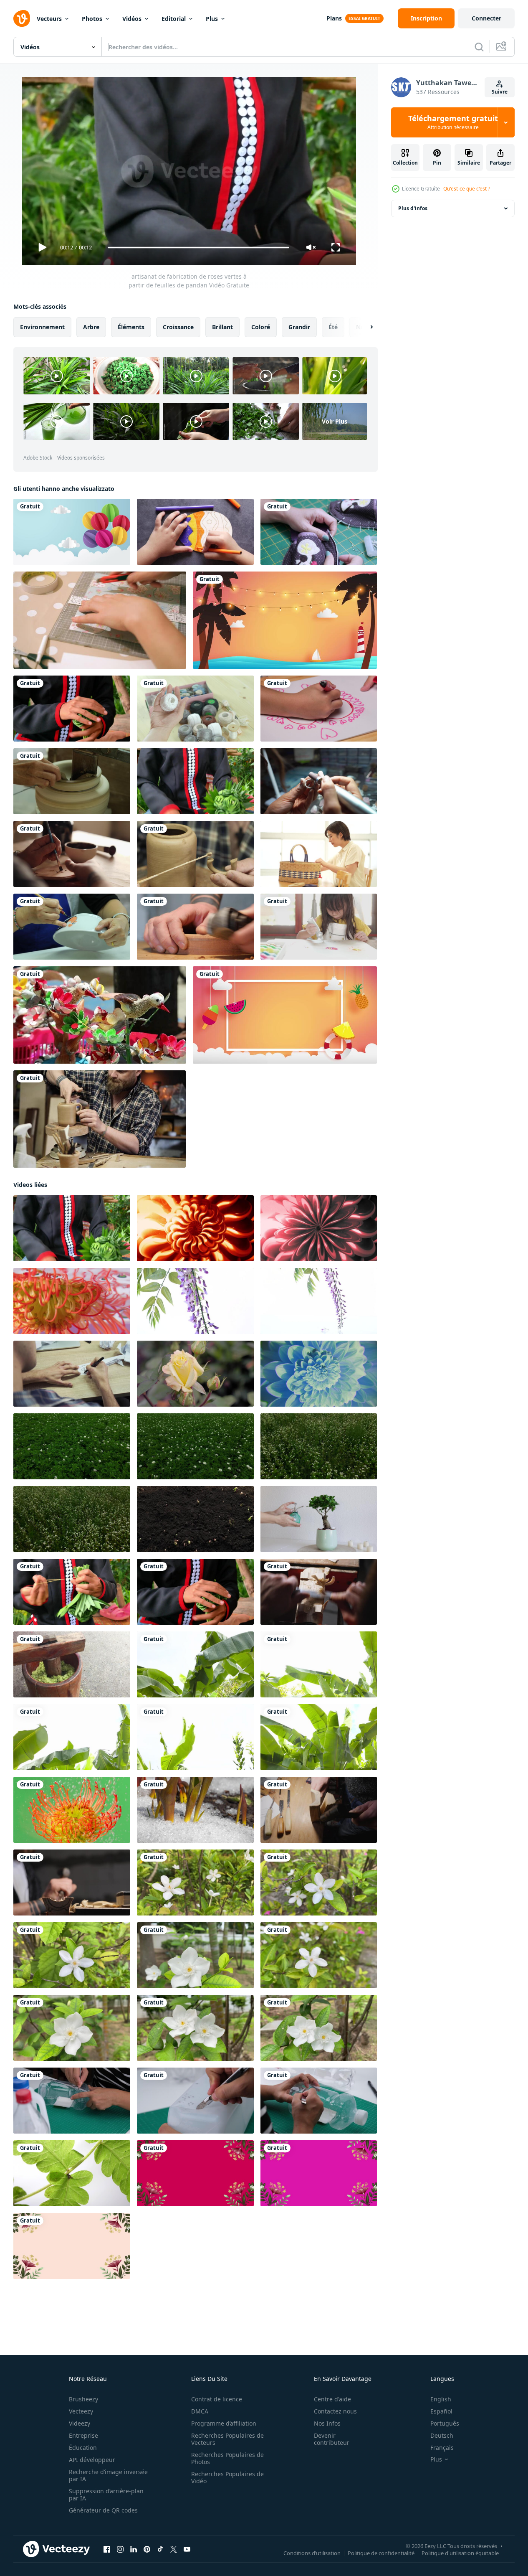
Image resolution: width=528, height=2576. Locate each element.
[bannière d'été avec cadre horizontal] (285, 1015)
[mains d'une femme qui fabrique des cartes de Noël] (100, 620)
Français (442, 2448)
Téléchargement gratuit (453, 122)
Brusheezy (83, 2399)
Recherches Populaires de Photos (227, 2458)
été (333, 327)
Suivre (500, 92)
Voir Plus (335, 421)
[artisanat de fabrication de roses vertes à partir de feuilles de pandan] (72, 709)
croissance (178, 327)
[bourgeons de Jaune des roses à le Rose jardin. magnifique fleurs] (195, 1374)
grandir (299, 327)
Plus (212, 19)
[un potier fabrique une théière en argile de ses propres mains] (195, 854)
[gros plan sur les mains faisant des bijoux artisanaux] (319, 781)
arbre (91, 327)
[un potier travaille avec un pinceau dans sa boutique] (72, 854)
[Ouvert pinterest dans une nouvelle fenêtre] (147, 2549)
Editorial (174, 19)
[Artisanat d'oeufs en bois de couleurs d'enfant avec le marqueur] (195, 532)
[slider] (198, 248)
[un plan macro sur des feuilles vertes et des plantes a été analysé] (72, 2173)
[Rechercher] (479, 47)
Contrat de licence (217, 2399)
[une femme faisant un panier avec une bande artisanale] (319, 854)
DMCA (200, 2411)
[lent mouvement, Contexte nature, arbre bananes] (195, 1664)
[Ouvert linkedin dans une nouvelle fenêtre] (134, 2549)
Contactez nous (335, 2411)
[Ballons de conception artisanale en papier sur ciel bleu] (72, 532)
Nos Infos (327, 2423)
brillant (222, 327)
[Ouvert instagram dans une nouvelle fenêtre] (120, 2549)
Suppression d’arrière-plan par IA (106, 2495)
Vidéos (132, 19)
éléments (131, 327)
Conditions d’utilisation (312, 2553)
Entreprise (83, 2435)
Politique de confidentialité (381, 2553)
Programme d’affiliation (224, 2423)
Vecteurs (49, 19)
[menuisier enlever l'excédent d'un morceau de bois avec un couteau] (319, 1592)
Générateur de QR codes (103, 2510)
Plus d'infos (413, 208)
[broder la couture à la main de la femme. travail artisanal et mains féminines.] (195, 709)
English (441, 2399)
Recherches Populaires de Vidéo (227, 2477)
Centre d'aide (332, 2399)
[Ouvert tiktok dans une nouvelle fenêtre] (160, 2549)
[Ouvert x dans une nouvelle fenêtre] (174, 2549)
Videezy (80, 2423)
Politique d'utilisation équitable (460, 2553)
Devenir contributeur (332, 2439)
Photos (92, 19)
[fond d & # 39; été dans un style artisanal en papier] (285, 620)
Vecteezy (81, 2411)
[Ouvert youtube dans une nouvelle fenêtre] (187, 2549)
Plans (334, 18)
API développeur (92, 2460)
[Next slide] (364, 327)
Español (441, 2411)
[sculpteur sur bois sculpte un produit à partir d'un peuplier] (72, 1882)
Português (445, 2423)
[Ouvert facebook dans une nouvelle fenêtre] (107, 2549)
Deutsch (442, 2435)
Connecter (486, 18)
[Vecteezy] (22, 18)
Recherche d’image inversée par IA (108, 2475)
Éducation (83, 2448)
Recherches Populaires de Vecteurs (227, 2439)
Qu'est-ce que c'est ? (467, 189)
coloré (261, 327)
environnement (42, 327)
